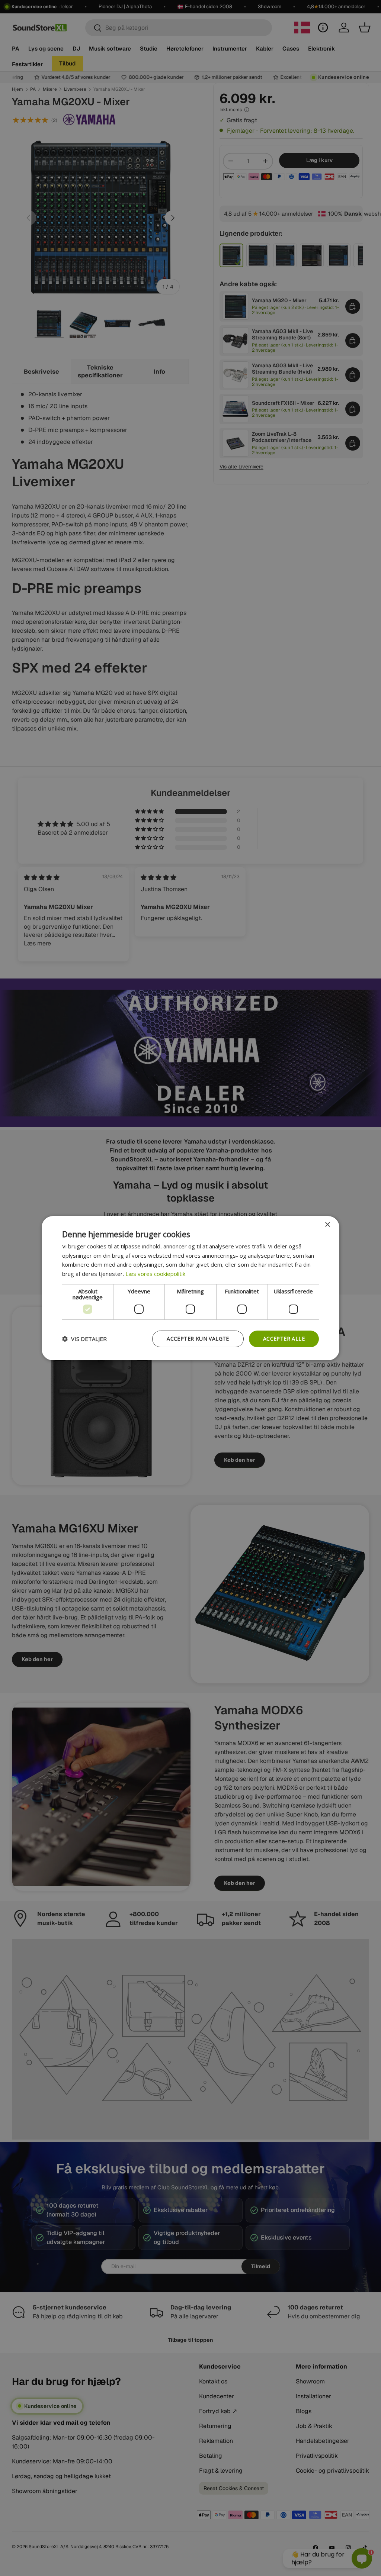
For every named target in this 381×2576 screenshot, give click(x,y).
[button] (84, 1339)
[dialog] (190, 1288)
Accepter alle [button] (284, 1339)
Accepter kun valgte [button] (198, 1339)
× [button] (327, 1224)
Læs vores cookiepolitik (155, 1274)
